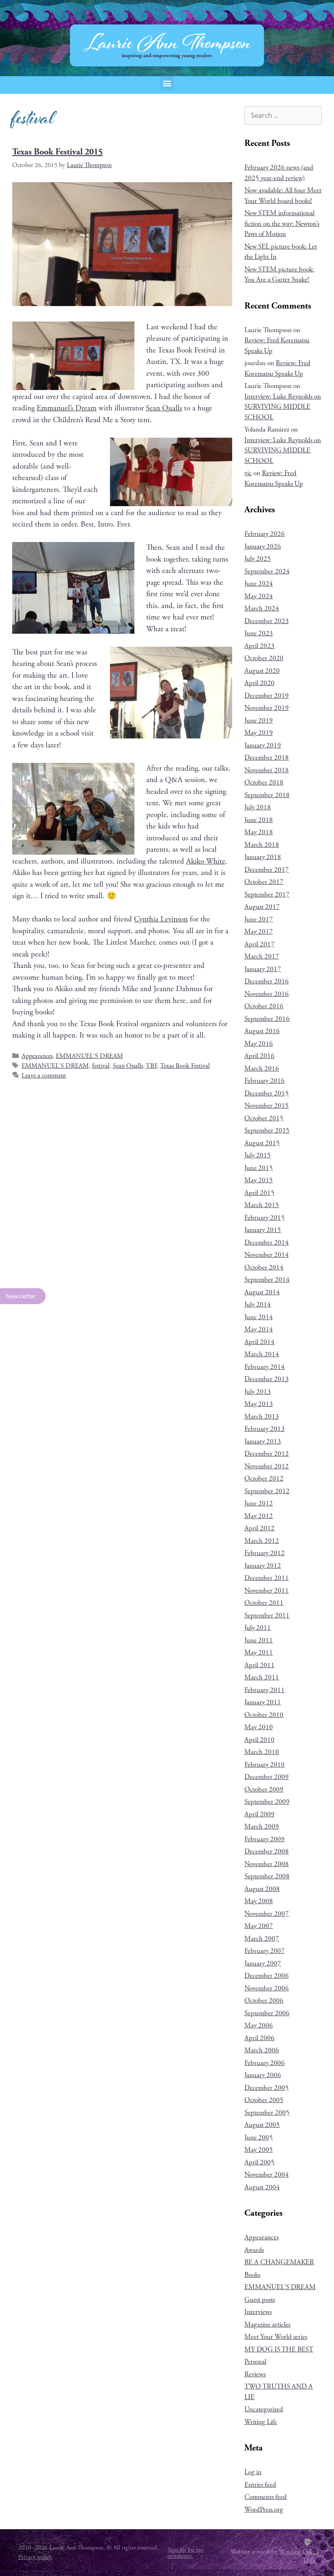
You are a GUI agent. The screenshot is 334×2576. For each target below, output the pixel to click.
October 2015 (264, 1118)
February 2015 (265, 1218)
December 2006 (267, 1976)
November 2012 (267, 1466)
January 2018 (263, 857)
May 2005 (259, 2150)
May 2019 (259, 733)
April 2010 (259, 1740)
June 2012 (259, 1503)
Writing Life (261, 2422)
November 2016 (267, 994)
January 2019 (263, 745)
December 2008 (267, 1851)
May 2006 (259, 2025)
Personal (255, 2362)
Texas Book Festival (185, 1066)
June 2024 (259, 584)
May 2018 (259, 832)
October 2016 (264, 1006)
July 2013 (258, 1392)
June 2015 (259, 1168)
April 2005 (259, 2162)
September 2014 (267, 1280)
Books (252, 2275)
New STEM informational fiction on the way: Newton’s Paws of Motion (282, 224)
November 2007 (267, 1914)
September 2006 (267, 2013)
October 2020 (264, 658)
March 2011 (262, 1677)
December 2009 (267, 1777)
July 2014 (258, 1305)
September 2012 (267, 1491)
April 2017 (259, 944)
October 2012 (264, 1479)
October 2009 (264, 1789)
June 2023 (259, 633)
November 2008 (267, 1864)
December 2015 (267, 1093)
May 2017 (259, 932)
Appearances (37, 1056)
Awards (254, 2250)
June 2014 (259, 1317)
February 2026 (265, 534)
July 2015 (258, 1155)
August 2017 (262, 907)
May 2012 (259, 1516)
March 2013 (262, 1417)
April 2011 (259, 1665)
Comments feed (266, 2497)
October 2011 (264, 1603)
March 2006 (262, 2050)
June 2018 (259, 820)
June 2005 (259, 2137)
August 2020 (262, 671)
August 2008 (262, 1889)
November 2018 (267, 770)
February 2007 (265, 1951)
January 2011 (263, 1702)
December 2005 (267, 2088)
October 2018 (264, 782)
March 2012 (262, 1541)
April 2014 (259, 1342)
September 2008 (267, 1876)
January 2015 (263, 1230)
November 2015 (267, 1106)
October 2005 (264, 2100)
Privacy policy (35, 2557)
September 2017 (267, 895)
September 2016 (267, 1019)
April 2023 (259, 646)
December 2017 (267, 870)
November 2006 (267, 1988)
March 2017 (262, 956)
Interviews (258, 2312)
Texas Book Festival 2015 (57, 152)
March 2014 (262, 1354)
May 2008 (259, 1901)
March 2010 (262, 1752)
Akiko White (206, 862)
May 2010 (259, 1727)
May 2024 (259, 596)
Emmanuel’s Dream (67, 408)
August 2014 (262, 1292)
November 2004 (267, 2175)
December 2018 (267, 758)
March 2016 (262, 1069)
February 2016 (265, 1081)
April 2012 (259, 1528)
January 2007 (263, 1963)
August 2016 (262, 1031)
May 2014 (259, 1329)
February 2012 (265, 1553)
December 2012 (267, 1454)
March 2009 (262, 1827)
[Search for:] (283, 116)
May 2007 (259, 1926)
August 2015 (262, 1143)
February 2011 (265, 1690)
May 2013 (259, 1404)
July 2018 (258, 807)
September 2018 (267, 795)
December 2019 (267, 696)
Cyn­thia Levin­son (161, 919)
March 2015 (262, 1205)
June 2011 (259, 1640)
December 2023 (267, 621)
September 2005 (267, 2113)
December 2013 (267, 1379)
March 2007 (262, 1939)
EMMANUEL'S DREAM (89, 1056)
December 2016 (267, 981)
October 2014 (264, 1267)
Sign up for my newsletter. (186, 2553)
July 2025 (258, 559)
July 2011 (258, 1628)
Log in (253, 2472)
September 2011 (267, 1615)
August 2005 (262, 2125)
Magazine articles (267, 2325)
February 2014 (265, 1367)
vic (248, 473)
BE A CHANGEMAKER (279, 2262)
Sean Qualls (164, 408)
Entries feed (260, 2485)
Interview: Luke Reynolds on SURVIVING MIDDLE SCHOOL (283, 407)
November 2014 (267, 1255)
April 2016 (259, 1056)
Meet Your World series (276, 2337)
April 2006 (259, 2038)
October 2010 (264, 1715)
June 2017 (259, 919)
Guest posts (260, 2300)
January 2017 (263, 969)
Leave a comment (44, 1076)
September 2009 (267, 1802)
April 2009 (259, 1814)
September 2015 (267, 1130)
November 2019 (267, 708)
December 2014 (267, 1243)
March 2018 (262, 845)
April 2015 (259, 1193)
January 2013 (263, 1441)
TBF (152, 1066)
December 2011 (267, 1578)
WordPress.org (264, 2510)
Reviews (255, 2374)
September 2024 (267, 571)
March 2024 (262, 608)
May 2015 (259, 1180)
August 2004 (262, 2187)
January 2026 (263, 546)
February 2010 (265, 1765)
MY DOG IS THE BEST (279, 2349)
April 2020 (259, 683)
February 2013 (265, 1429)
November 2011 (267, 1591)
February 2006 (265, 2063)
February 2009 (265, 1839)
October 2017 (264, 882)
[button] (167, 83)
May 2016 (259, 1044)
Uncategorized (264, 2409)
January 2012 (263, 1566)
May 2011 (259, 1653)
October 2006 (264, 2001)
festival (101, 1066)
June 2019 (259, 721)
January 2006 (263, 2075)
